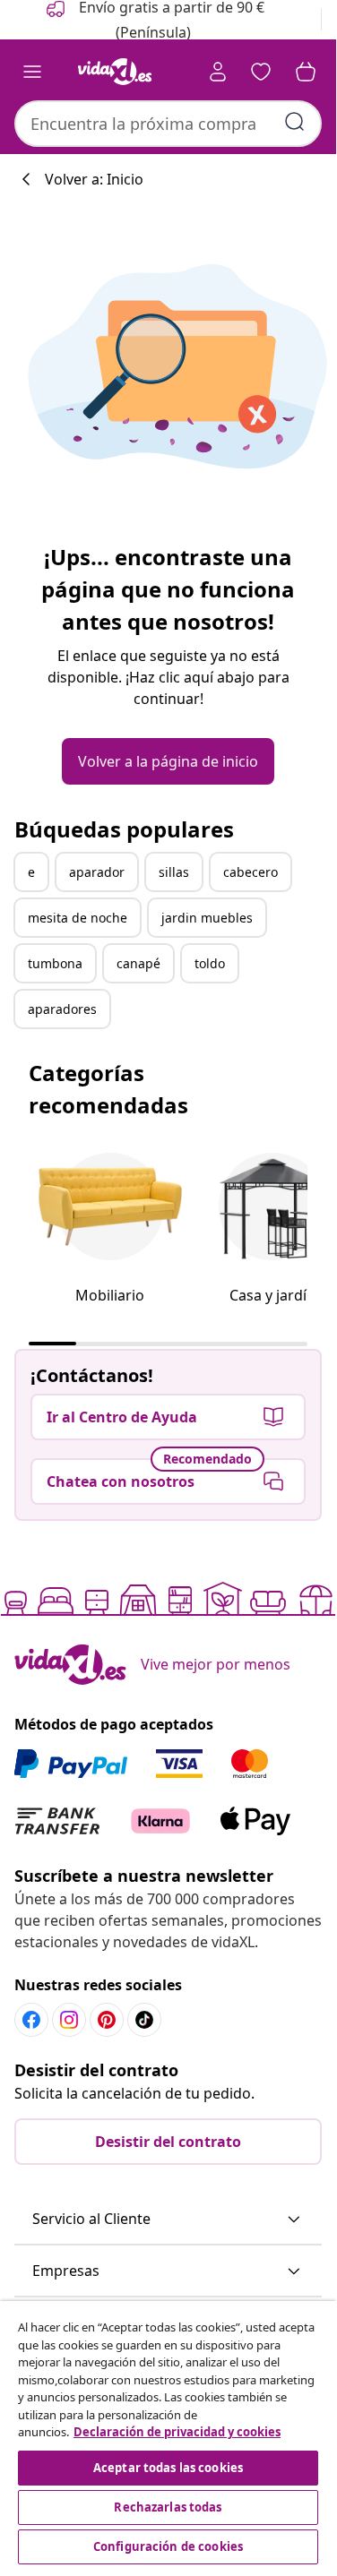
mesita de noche (78, 918)
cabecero (251, 872)
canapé (138, 963)
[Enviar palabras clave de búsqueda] (295, 122)
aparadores (62, 1009)
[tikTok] (144, 2020)
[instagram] (69, 2020)
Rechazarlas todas (168, 2507)
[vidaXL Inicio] (115, 72)
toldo (210, 963)
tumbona (55, 963)
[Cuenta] (218, 72)
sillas (174, 872)
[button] (168, 2220)
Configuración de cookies (168, 2546)
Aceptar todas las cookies (168, 2468)
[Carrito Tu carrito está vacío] (306, 72)
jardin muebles (207, 918)
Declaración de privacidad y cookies (177, 2432)
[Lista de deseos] (261, 72)
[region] (168, 2435)
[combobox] (168, 124)
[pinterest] (107, 2020)
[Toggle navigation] (32, 72)
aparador (97, 872)
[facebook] (31, 2020)
